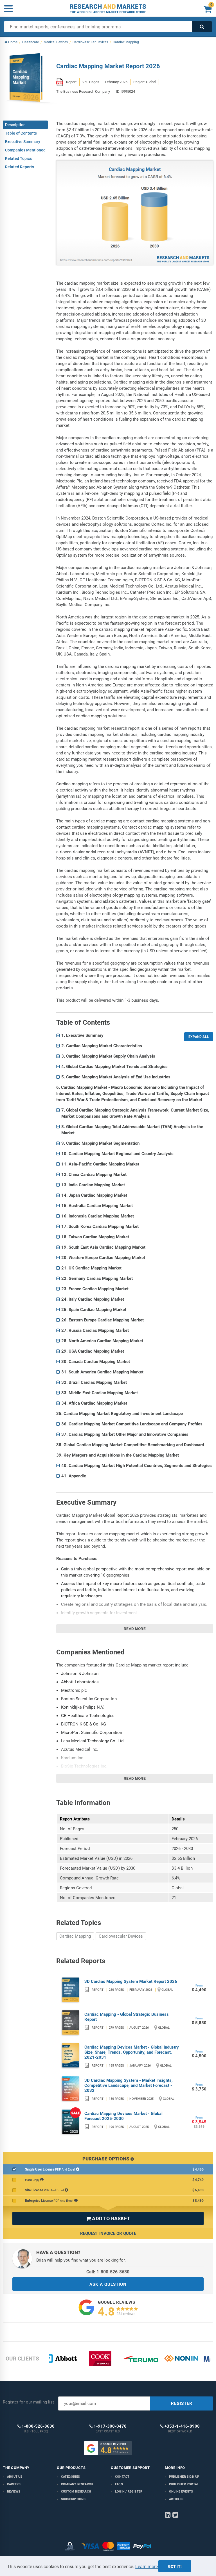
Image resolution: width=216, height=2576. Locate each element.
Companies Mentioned (25, 150)
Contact (122, 2477)
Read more (135, 1629)
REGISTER (182, 2403)
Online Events (181, 2492)
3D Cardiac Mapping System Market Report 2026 (131, 1981)
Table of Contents (21, 133)
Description (15, 125)
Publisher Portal (184, 2484)
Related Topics (18, 158)
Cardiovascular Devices (121, 1936)
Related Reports (20, 167)
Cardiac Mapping (75, 1936)
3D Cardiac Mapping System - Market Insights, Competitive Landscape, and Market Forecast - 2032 (129, 2085)
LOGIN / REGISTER (129, 2492)
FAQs (119, 2484)
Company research (77, 2484)
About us (15, 2477)
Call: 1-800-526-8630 (108, 2272)
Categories (70, 2477)
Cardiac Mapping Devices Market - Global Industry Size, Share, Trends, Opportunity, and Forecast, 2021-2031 (132, 2052)
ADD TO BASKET (108, 2218)
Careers (14, 2484)
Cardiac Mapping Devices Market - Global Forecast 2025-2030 (123, 2116)
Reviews (14, 2492)
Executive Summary (23, 142)
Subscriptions (73, 2499)
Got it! (175, 2566)
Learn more (147, 2567)
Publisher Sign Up (184, 2477)
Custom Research (76, 2492)
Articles (176, 2499)
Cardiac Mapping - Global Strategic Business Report (127, 2017)
